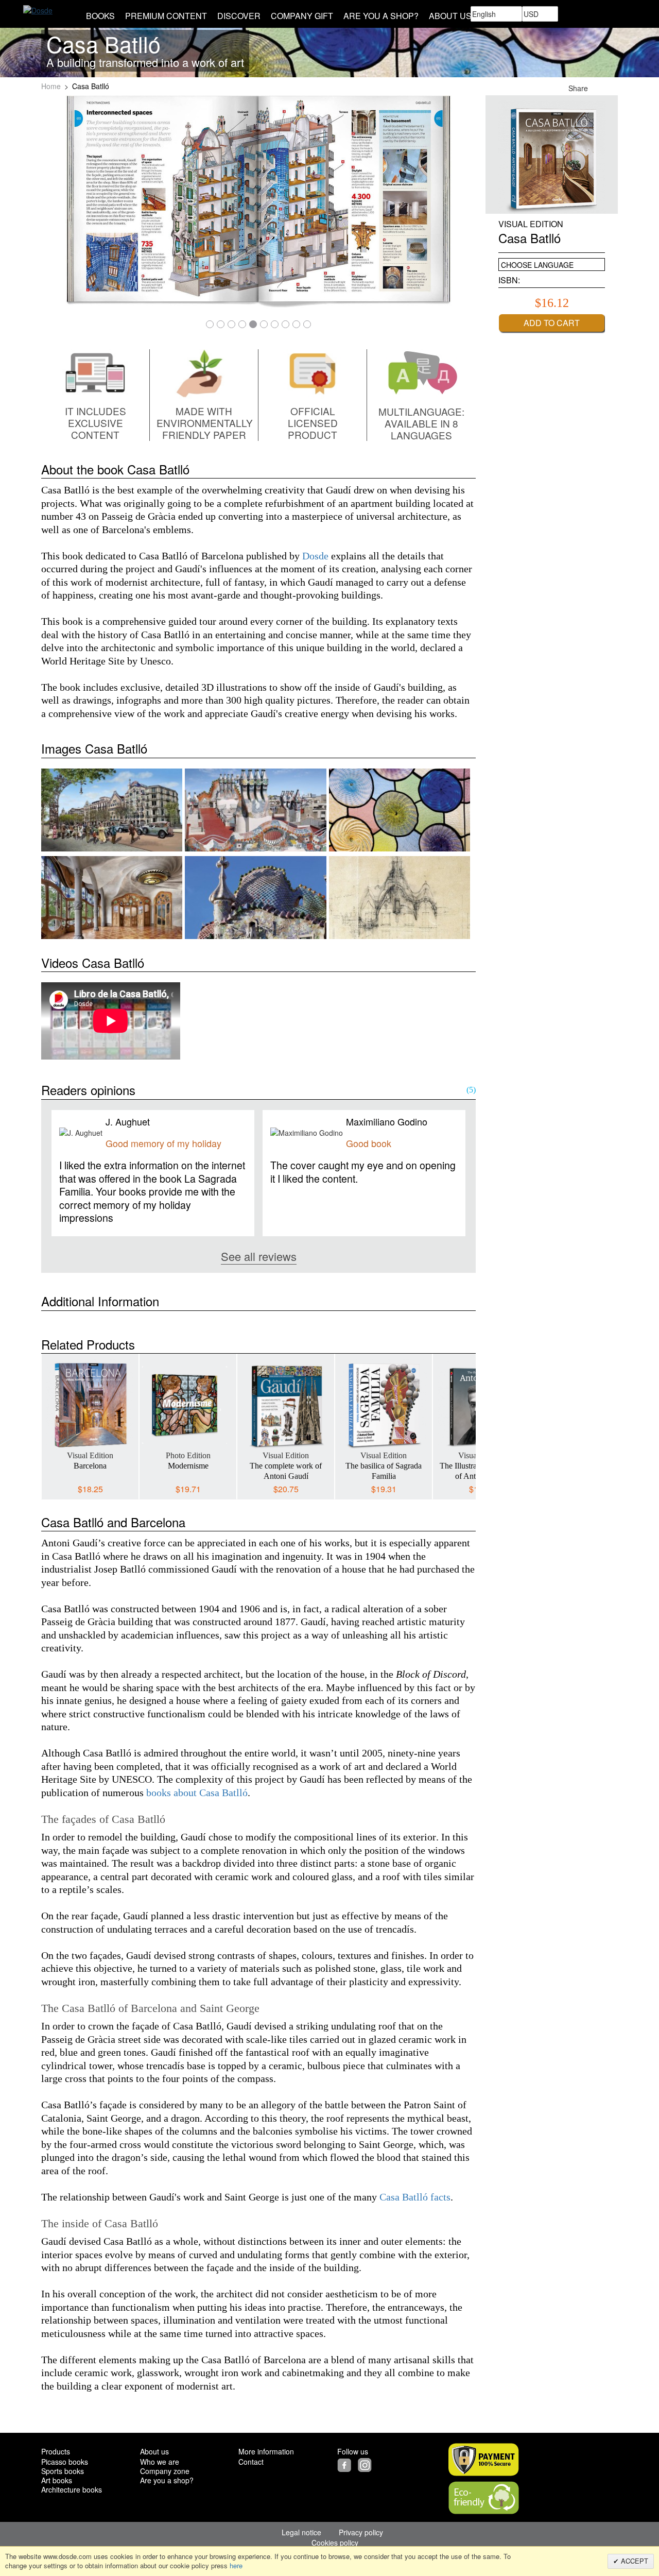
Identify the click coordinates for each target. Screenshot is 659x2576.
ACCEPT (634, 2561)
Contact (251, 2462)
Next (468, 1419)
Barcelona (90, 1466)
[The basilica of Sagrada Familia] (384, 1405)
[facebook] (346, 2464)
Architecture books (72, 2489)
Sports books (63, 2471)
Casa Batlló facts (415, 2197)
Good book (369, 1143)
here (236, 2565)
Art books (57, 2480)
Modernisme (188, 1466)
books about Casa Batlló (197, 1793)
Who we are (160, 2462)
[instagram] (366, 2464)
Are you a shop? (167, 2480)
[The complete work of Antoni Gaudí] (286, 1405)
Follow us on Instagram (612, 88)
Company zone (165, 2471)
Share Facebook (600, 88)
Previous (49, 1419)
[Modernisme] (188, 1405)
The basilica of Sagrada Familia (384, 1471)
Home (51, 86)
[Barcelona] (90, 1405)
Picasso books (65, 2462)
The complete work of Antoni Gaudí (286, 1471)
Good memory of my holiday (163, 1143)
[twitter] (357, 2464)
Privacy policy (361, 2532)
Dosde (315, 556)
